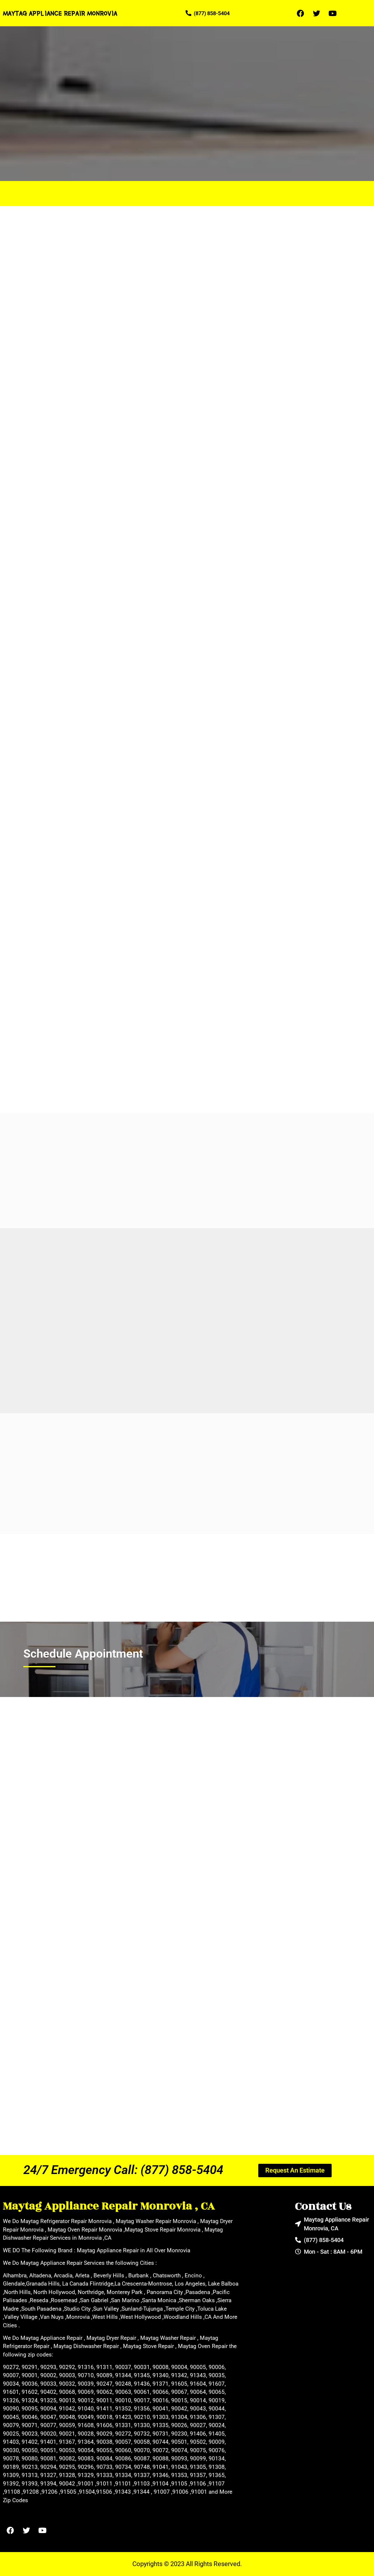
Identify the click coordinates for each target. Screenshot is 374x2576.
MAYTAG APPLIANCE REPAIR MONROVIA (60, 13)
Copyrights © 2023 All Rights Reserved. (187, 2564)
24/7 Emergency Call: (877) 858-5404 (123, 2170)
